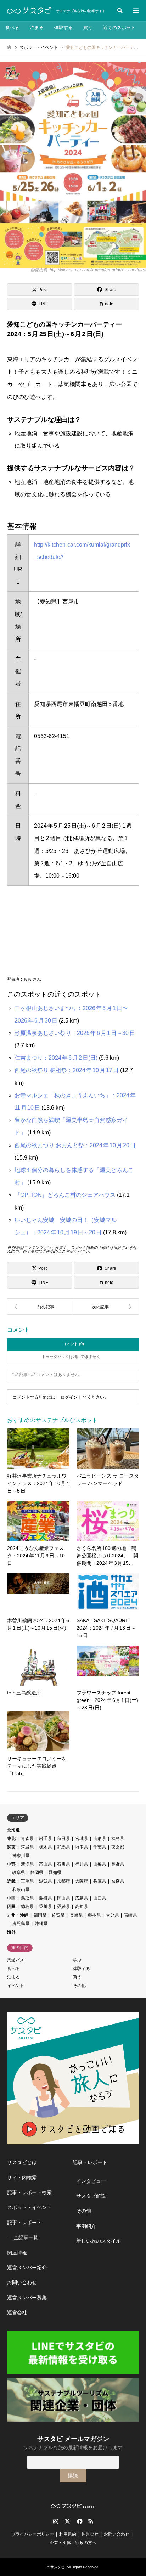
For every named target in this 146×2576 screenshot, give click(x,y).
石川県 (63, 1864)
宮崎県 (130, 1915)
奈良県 (118, 1881)
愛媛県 (63, 1907)
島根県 (45, 1898)
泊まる (37, 27)
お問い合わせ (22, 2282)
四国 (11, 1907)
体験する (63, 27)
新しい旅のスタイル (99, 2241)
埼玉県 (82, 1847)
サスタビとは (22, 2162)
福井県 (82, 1864)
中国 (11, 1898)
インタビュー (91, 2181)
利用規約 (68, 2534)
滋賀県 (45, 1881)
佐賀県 (58, 1915)
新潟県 (27, 1864)
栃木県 (45, 1847)
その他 (79, 1986)
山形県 (100, 1839)
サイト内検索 (22, 2178)
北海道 (13, 1830)
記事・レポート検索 (29, 2192)
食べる (12, 27)
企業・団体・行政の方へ (73, 2543)
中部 (11, 1864)
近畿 (11, 1881)
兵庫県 (100, 1881)
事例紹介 (86, 2226)
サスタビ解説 (91, 2196)
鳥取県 (27, 1898)
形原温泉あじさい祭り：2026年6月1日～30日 (75, 1033)
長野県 (118, 1864)
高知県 (82, 1907)
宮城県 (82, 1839)
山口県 (100, 1898)
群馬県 (63, 1847)
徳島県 (27, 1907)
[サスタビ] (29, 11)
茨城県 (27, 1847)
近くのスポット (119, 27)
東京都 (118, 1847)
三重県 (27, 1881)
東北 (11, 1839)
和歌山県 (21, 1890)
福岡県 (40, 1915)
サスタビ (57, 2567)
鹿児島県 (21, 1924)
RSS (91, 2521)
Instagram (56, 2521)
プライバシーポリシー (33, 2534)
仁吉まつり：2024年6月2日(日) (56, 1058)
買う (88, 27)
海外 (11, 1932)
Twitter (67, 2521)
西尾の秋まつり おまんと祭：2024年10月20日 (75, 1145)
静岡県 (37, 1873)
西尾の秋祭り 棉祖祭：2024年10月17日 (67, 1070)
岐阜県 (19, 1873)
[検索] (119, 11)
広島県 (82, 1898)
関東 (11, 1847)
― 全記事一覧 (23, 2237)
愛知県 (55, 1873)
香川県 (45, 1907)
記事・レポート (24, 2223)
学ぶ (77, 1960)
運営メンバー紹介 (27, 2268)
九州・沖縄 (18, 1915)
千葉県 (100, 1847)
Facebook (79, 2521)
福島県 (118, 1839)
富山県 (45, 1864)
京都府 (63, 1881)
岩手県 (45, 1839)
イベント (16, 1986)
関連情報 (17, 2253)
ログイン (69, 1397)
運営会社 (17, 2312)
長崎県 (76, 1915)
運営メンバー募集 (27, 2298)
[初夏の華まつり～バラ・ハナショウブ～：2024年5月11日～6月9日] (40, 1307)
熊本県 (94, 1915)
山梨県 (100, 1864)
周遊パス (16, 1960)
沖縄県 (41, 1924)
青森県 (27, 1839)
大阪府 (82, 1881)
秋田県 (63, 1839)
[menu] (135, 11)
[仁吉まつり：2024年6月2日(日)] (106, 1307)
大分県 (112, 1915)
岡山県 (63, 1898)
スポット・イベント (29, 2207)
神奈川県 (21, 1856)
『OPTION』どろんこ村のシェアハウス (65, 1195)
